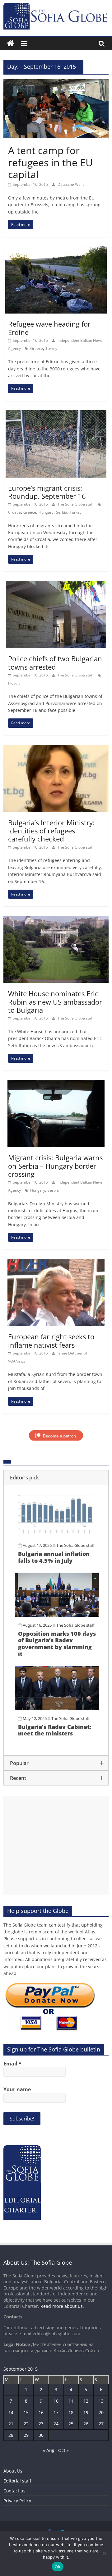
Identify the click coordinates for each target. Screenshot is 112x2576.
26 (86, 2424)
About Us (13, 2471)
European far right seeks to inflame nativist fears (51, 1341)
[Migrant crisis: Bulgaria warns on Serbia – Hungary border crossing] (56, 1084)
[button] (56, 1478)
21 (11, 2424)
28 (11, 2435)
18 (71, 2412)
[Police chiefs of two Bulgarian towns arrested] (56, 584)
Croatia (14, 512)
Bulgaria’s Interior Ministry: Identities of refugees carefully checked (51, 831)
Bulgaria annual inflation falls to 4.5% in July (54, 1557)
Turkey (51, 348)
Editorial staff (17, 2481)
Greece (37, 348)
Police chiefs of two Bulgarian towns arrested (55, 662)
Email (12, 2064)
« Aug (49, 2450)
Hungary (46, 512)
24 (56, 2424)
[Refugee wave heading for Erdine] (56, 250)
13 (101, 2401)
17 (56, 2412)
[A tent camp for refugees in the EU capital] (56, 83)
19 (86, 2412)
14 (11, 2412)
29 (26, 2435)
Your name (17, 2089)
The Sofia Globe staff (76, 504)
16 (41, 2412)
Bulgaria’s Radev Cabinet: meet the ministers (55, 1730)
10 (56, 2401)
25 (71, 2424)
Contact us (14, 2491)
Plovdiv (14, 683)
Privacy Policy (17, 2501)
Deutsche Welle (71, 184)
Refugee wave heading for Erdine (49, 328)
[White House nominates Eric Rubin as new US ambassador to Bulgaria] (56, 919)
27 (101, 2424)
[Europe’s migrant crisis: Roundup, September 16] (56, 414)
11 (71, 2401)
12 (86, 2401)
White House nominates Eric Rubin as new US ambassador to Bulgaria (55, 1002)
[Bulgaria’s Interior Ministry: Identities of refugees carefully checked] (56, 749)
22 (26, 2424)
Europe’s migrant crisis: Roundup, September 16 (47, 492)
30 (41, 2435)
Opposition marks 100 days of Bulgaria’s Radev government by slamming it (57, 1644)
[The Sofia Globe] (10, 44)
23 (41, 2424)
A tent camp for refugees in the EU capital (50, 162)
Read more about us (62, 2306)
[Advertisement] (56, 1846)
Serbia (62, 512)
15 (26, 2412)
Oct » (63, 2450)
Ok (58, 2567)
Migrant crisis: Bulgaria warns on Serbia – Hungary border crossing (55, 1166)
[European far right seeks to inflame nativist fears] (56, 1263)
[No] (104, 2553)
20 (101, 2412)
